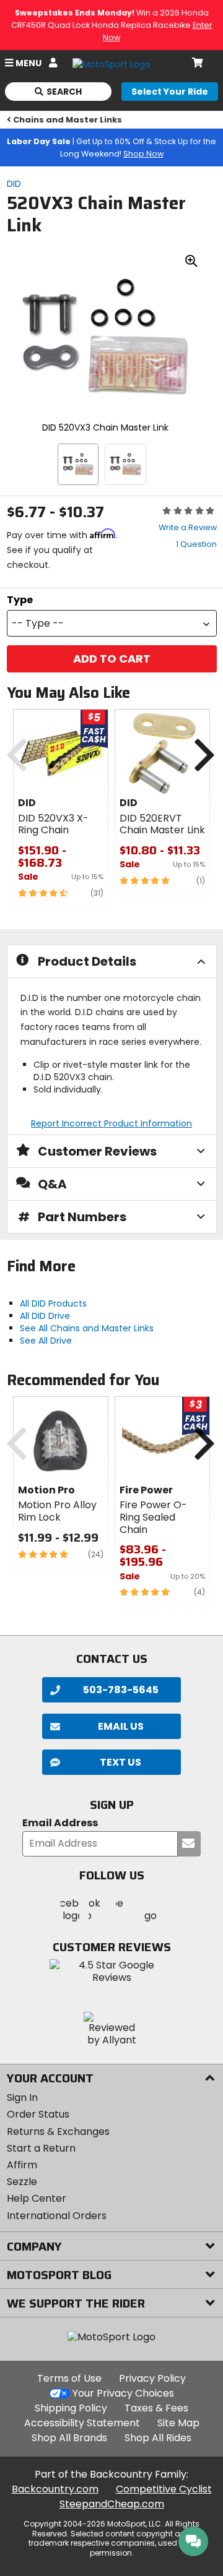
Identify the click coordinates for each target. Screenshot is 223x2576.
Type (20, 600)
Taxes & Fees (156, 2408)
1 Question (196, 544)
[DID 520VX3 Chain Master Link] (78, 464)
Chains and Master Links (68, 120)
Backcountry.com (55, 2489)
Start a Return (41, 2148)
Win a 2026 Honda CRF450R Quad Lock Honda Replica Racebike (112, 25)
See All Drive (46, 1341)
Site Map (178, 2423)
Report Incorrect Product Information (111, 1123)
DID (14, 184)
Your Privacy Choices (123, 2393)
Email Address (60, 1823)
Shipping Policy (71, 2408)
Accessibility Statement (82, 2423)
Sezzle (22, 2182)
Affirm (22, 2165)
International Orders (57, 2216)
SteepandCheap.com (112, 2504)
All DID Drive (45, 1316)
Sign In (22, 2097)
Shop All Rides (158, 2438)
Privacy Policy (152, 2378)
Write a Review (188, 527)
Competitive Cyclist (164, 2489)
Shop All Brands (69, 2438)
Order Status (38, 2114)
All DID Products (53, 1303)
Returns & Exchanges (58, 2132)
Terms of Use (69, 2378)
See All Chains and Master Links (87, 1328)
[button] (112, 623)
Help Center (37, 2198)
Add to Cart (112, 659)
